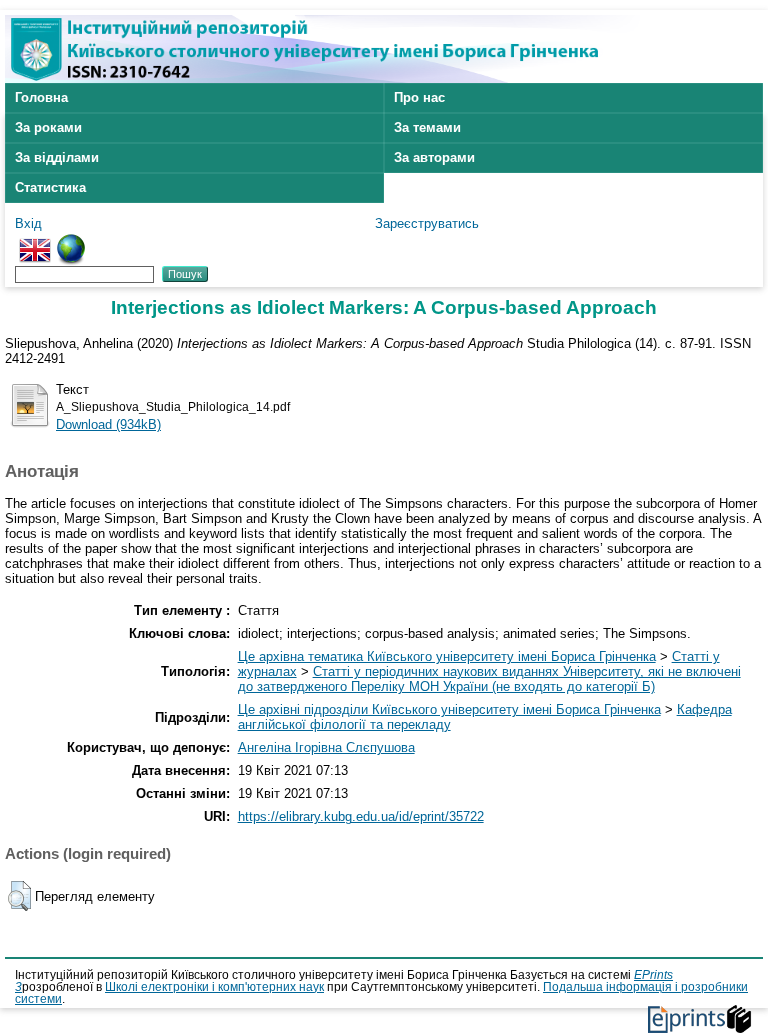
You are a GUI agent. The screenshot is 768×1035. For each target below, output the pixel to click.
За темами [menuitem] (427, 127)
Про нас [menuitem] (419, 97)
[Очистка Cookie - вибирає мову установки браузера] (71, 241)
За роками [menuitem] (48, 127)
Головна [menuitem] (41, 97)
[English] (35, 241)
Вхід (28, 223)
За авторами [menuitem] (434, 157)
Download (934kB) (108, 424)
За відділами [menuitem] (57, 157)
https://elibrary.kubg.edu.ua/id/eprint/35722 (361, 816)
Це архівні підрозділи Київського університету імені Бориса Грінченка (449, 709)
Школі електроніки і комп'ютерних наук (214, 987)
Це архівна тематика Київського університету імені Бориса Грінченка (447, 656)
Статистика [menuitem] (50, 187)
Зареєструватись (427, 223)
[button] (19, 896)
